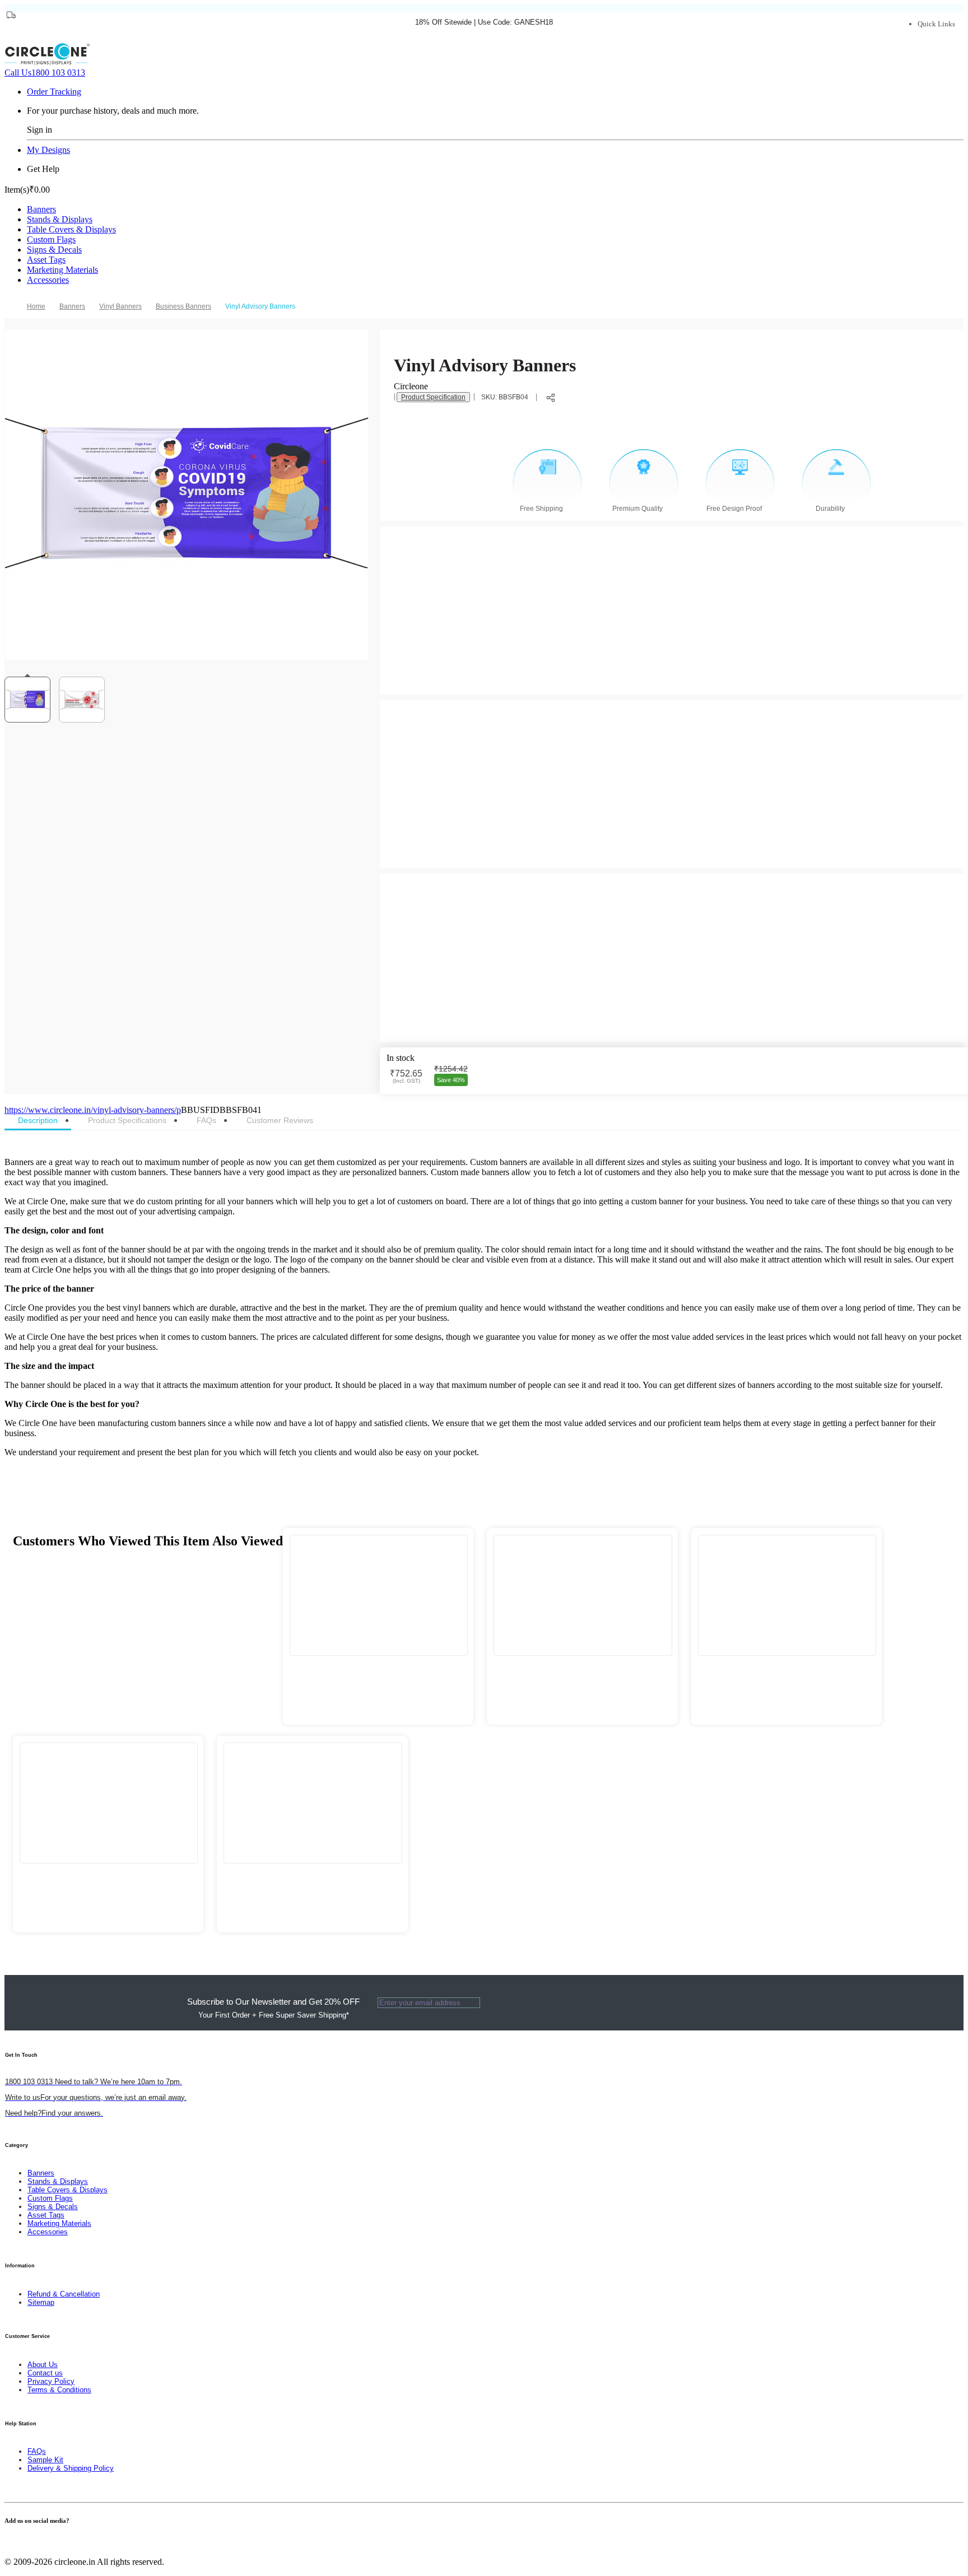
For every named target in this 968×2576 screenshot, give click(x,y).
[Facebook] (8, 2543)
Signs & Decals (54, 250)
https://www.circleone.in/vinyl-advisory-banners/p (93, 1110)
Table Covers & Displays (71, 229)
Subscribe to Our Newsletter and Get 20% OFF (273, 2008)
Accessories (48, 280)
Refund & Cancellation (64, 2294)
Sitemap (41, 2302)
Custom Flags (51, 239)
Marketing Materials (62, 270)
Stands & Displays (60, 219)
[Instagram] (28, 2543)
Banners (41, 209)
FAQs (37, 2451)
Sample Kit (45, 2460)
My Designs (48, 150)
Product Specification (433, 397)
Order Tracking (54, 92)
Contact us (45, 2373)
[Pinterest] (21, 2543)
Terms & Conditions (59, 2390)
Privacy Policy (51, 2381)
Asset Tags (46, 260)
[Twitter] (15, 2543)
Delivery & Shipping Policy (71, 2468)
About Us (43, 2365)
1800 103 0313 (45, 73)
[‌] (378, 1668)
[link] (76, 306)
